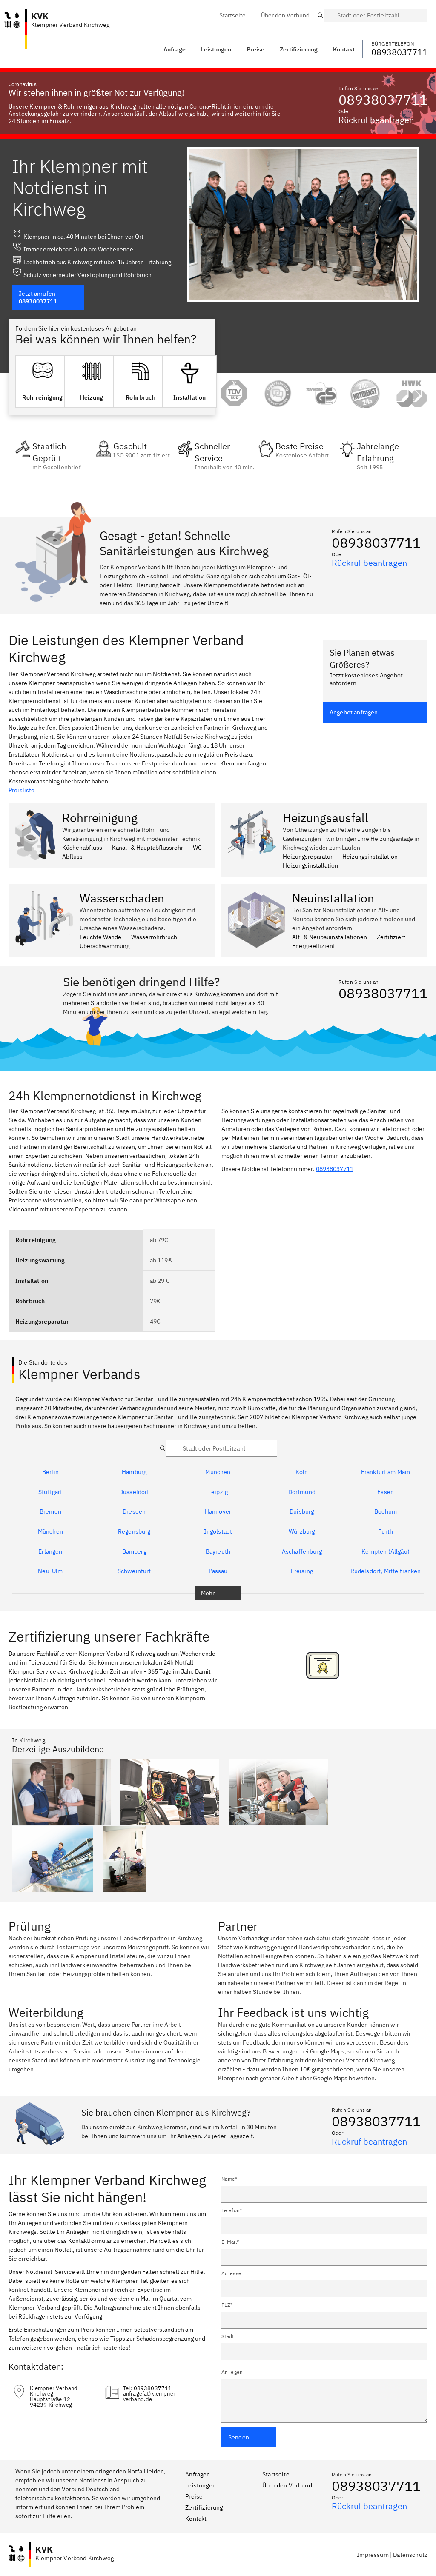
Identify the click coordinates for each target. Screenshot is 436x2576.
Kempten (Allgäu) (386, 1552)
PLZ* (227, 2305)
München (218, 1472)
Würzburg (302, 1532)
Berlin (50, 1472)
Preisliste (22, 790)
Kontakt (196, 2519)
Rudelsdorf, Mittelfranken (386, 1571)
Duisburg (302, 1512)
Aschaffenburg (302, 1552)
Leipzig (218, 1492)
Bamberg (134, 1552)
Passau (218, 1571)
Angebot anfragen (354, 712)
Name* (229, 2179)
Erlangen (50, 1552)
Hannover (218, 1512)
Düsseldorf (134, 1492)
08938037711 (383, 100)
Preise (194, 2496)
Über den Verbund (287, 2485)
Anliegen (232, 2372)
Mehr (208, 1593)
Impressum (373, 2555)
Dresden (134, 1512)
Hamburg (134, 1472)
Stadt (228, 2336)
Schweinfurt (134, 1571)
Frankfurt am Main (386, 1472)
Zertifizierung (204, 2507)
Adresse (231, 2273)
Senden (239, 2437)
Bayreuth (218, 1552)
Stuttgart (50, 1492)
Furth (386, 1532)
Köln (302, 1472)
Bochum (386, 1512)
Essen (386, 1492)
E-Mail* (230, 2242)
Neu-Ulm (50, 1571)
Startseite (276, 2474)
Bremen (50, 1512)
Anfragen (198, 2474)
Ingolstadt (218, 1532)
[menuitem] (232, 15)
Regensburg (134, 1532)
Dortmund (302, 1492)
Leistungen (216, 49)
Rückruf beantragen (376, 120)
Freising (302, 1571)
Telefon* (232, 2210)
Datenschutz (410, 2555)
